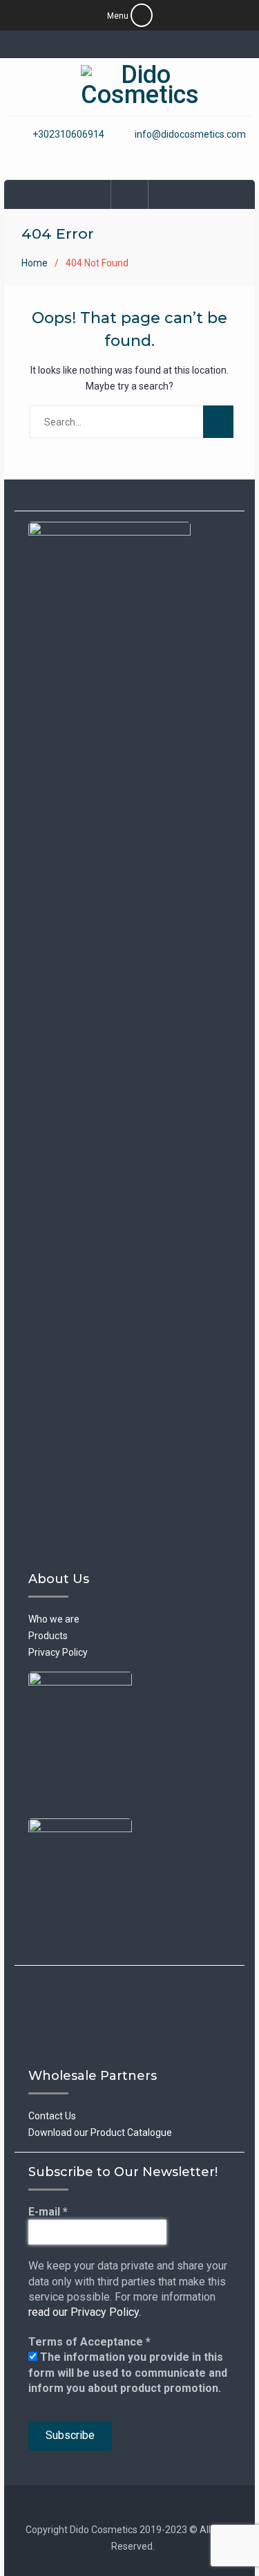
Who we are (54, 1619)
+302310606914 (68, 135)
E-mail (48, 2212)
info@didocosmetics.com (190, 135)
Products (48, 1636)
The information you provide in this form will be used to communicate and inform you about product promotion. (128, 2373)
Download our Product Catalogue (100, 2132)
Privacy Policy (58, 1652)
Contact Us (52, 2116)
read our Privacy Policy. (85, 2312)
